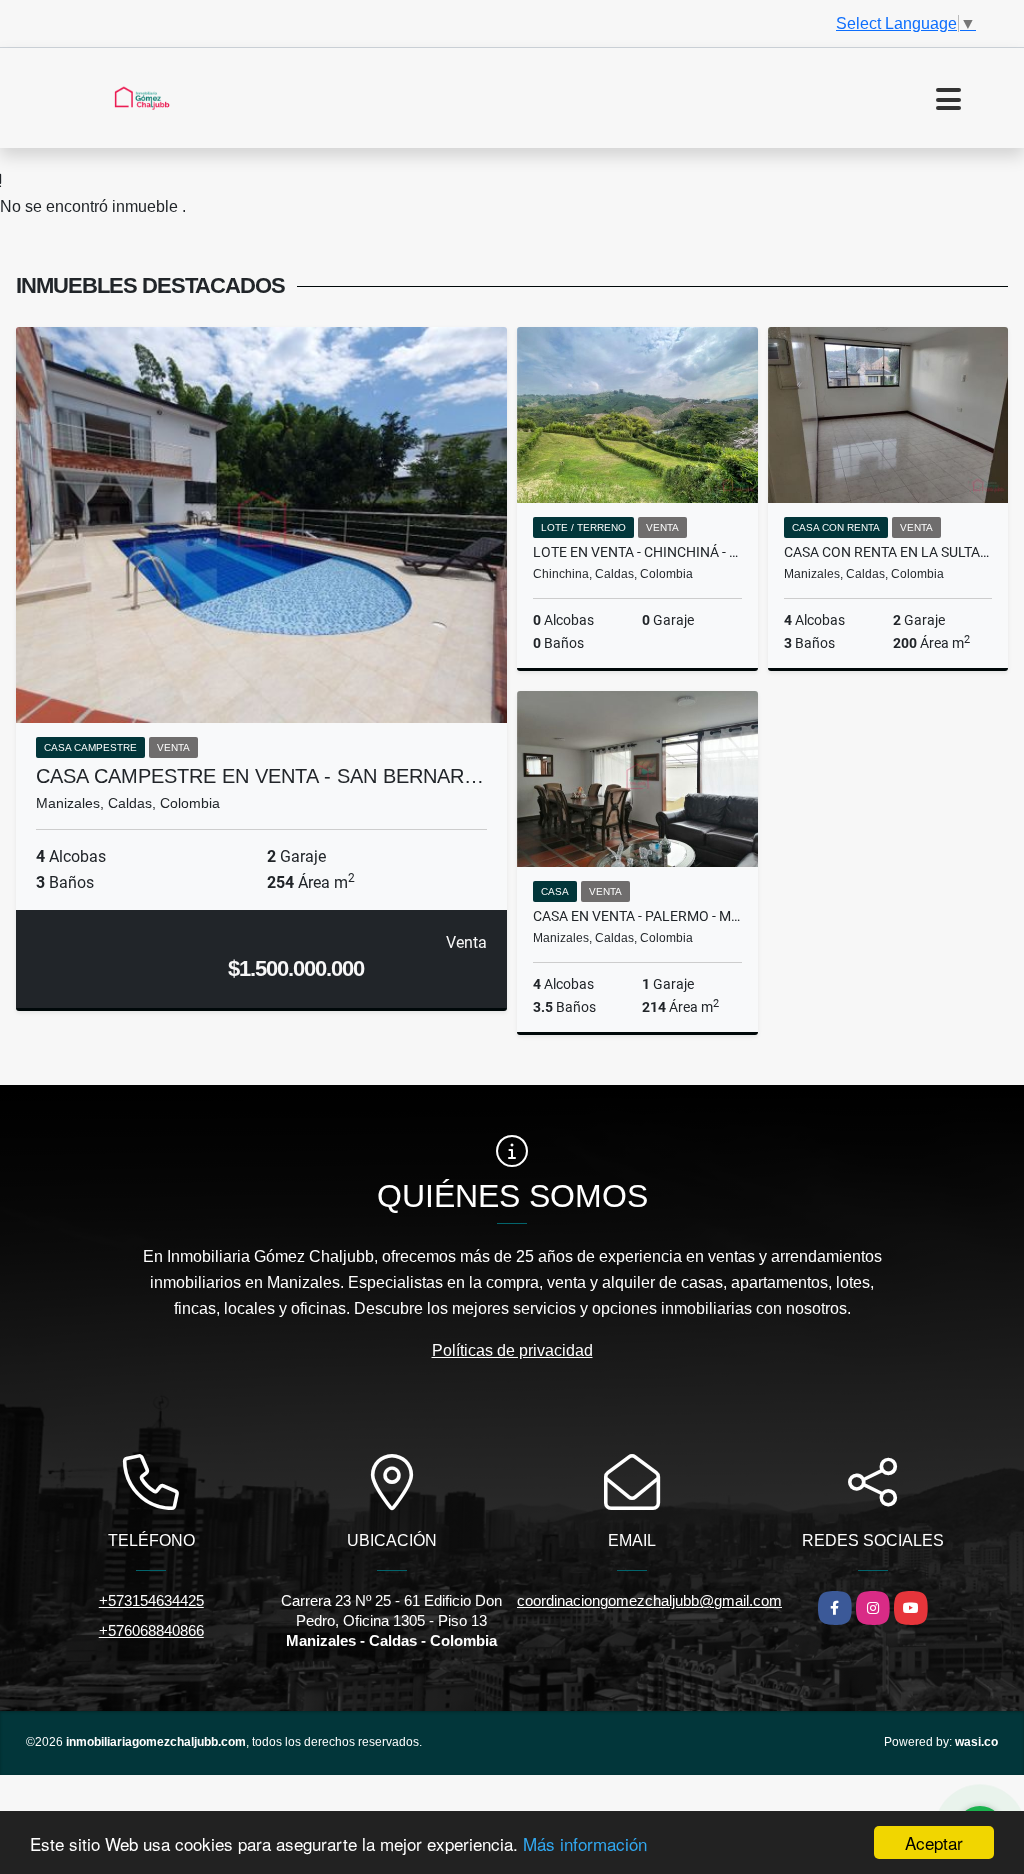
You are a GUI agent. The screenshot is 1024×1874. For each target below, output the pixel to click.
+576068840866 (151, 1630)
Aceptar (934, 1842)
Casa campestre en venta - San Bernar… (260, 776)
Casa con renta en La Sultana (888, 552)
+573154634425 (151, 1600)
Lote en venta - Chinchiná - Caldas (637, 552)
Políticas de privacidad (512, 1350)
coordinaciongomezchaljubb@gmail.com (649, 1600)
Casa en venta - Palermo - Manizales (637, 916)
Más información (585, 1843)
